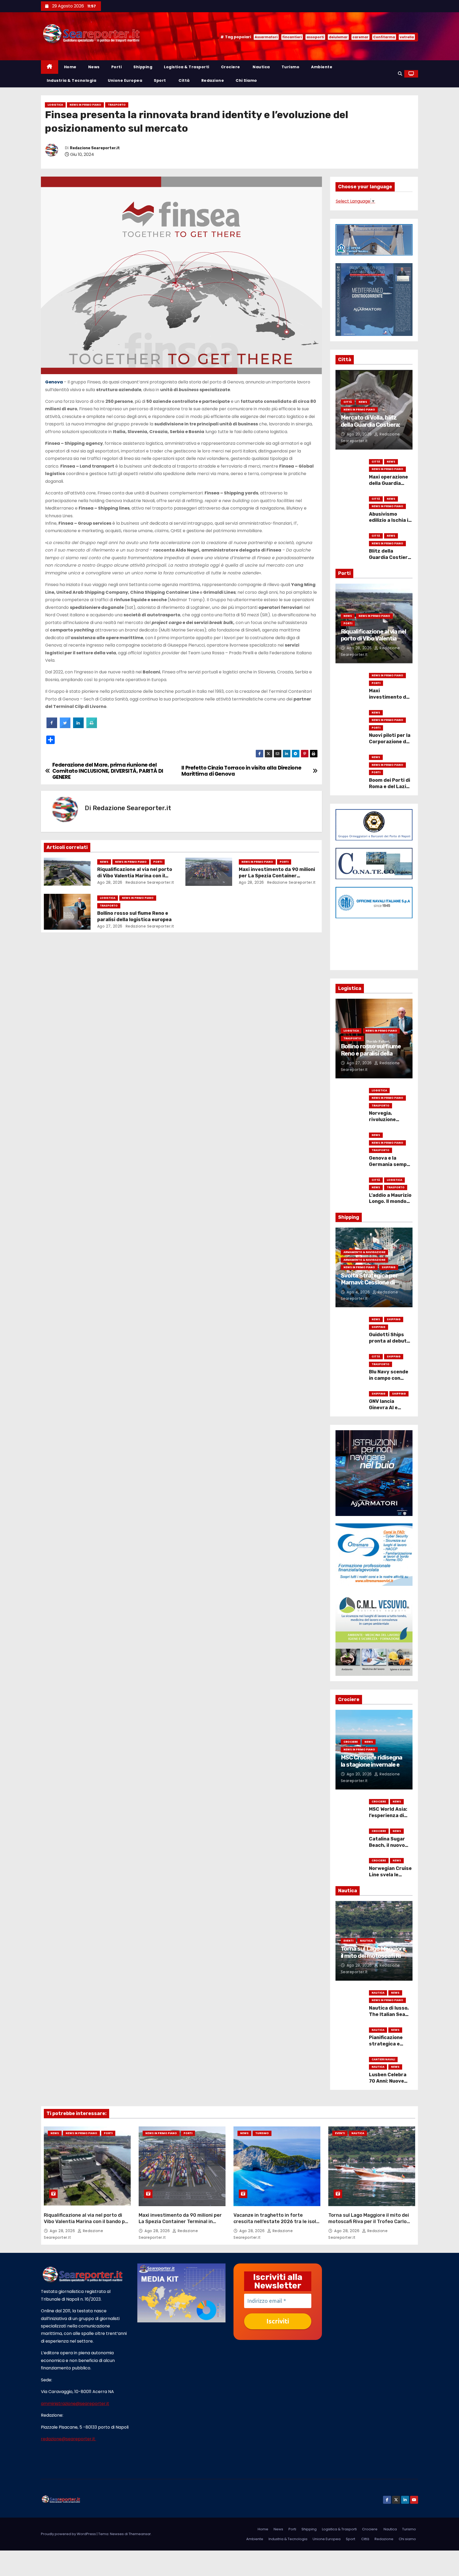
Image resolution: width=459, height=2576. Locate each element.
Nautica (261, 67)
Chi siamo (246, 80)
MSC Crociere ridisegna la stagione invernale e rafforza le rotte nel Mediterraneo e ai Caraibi (374, 1768)
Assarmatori (266, 37)
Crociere (231, 67)
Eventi (348, 1941)
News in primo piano (85, 105)
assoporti (315, 37)
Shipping (143, 67)
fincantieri (292, 37)
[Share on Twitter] (65, 727)
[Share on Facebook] (52, 727)
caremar (360, 37)
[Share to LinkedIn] (78, 727)
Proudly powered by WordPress (69, 2534)
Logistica (55, 105)
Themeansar (140, 2534)
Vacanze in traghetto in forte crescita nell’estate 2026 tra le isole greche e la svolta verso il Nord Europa (276, 2225)
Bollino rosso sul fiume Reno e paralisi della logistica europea (134, 916)
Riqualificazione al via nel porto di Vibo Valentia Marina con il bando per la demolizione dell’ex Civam (87, 2222)
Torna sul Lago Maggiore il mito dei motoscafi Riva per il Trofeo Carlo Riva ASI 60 (374, 1959)
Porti (117, 67)
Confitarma (384, 37)
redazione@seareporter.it (69, 2439)
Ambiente (322, 67)
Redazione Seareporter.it (95, 148)
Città (184, 80)
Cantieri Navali (383, 2059)
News (94, 67)
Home (70, 67)
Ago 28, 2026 (110, 882)
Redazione (213, 80)
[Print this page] (92, 727)
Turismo (291, 67)
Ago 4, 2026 (359, 1292)
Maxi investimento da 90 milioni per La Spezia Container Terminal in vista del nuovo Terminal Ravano (180, 2222)
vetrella (407, 37)
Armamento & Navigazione (364, 1252)
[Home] (50, 67)
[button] (400, 74)
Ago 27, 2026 (110, 926)
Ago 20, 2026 (360, 434)
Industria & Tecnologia (71, 80)
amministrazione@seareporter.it (75, 2404)
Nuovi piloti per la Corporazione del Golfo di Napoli (390, 742)
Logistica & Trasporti (187, 67)
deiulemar (338, 37)
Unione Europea (125, 80)
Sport (160, 80)
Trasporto (117, 105)
